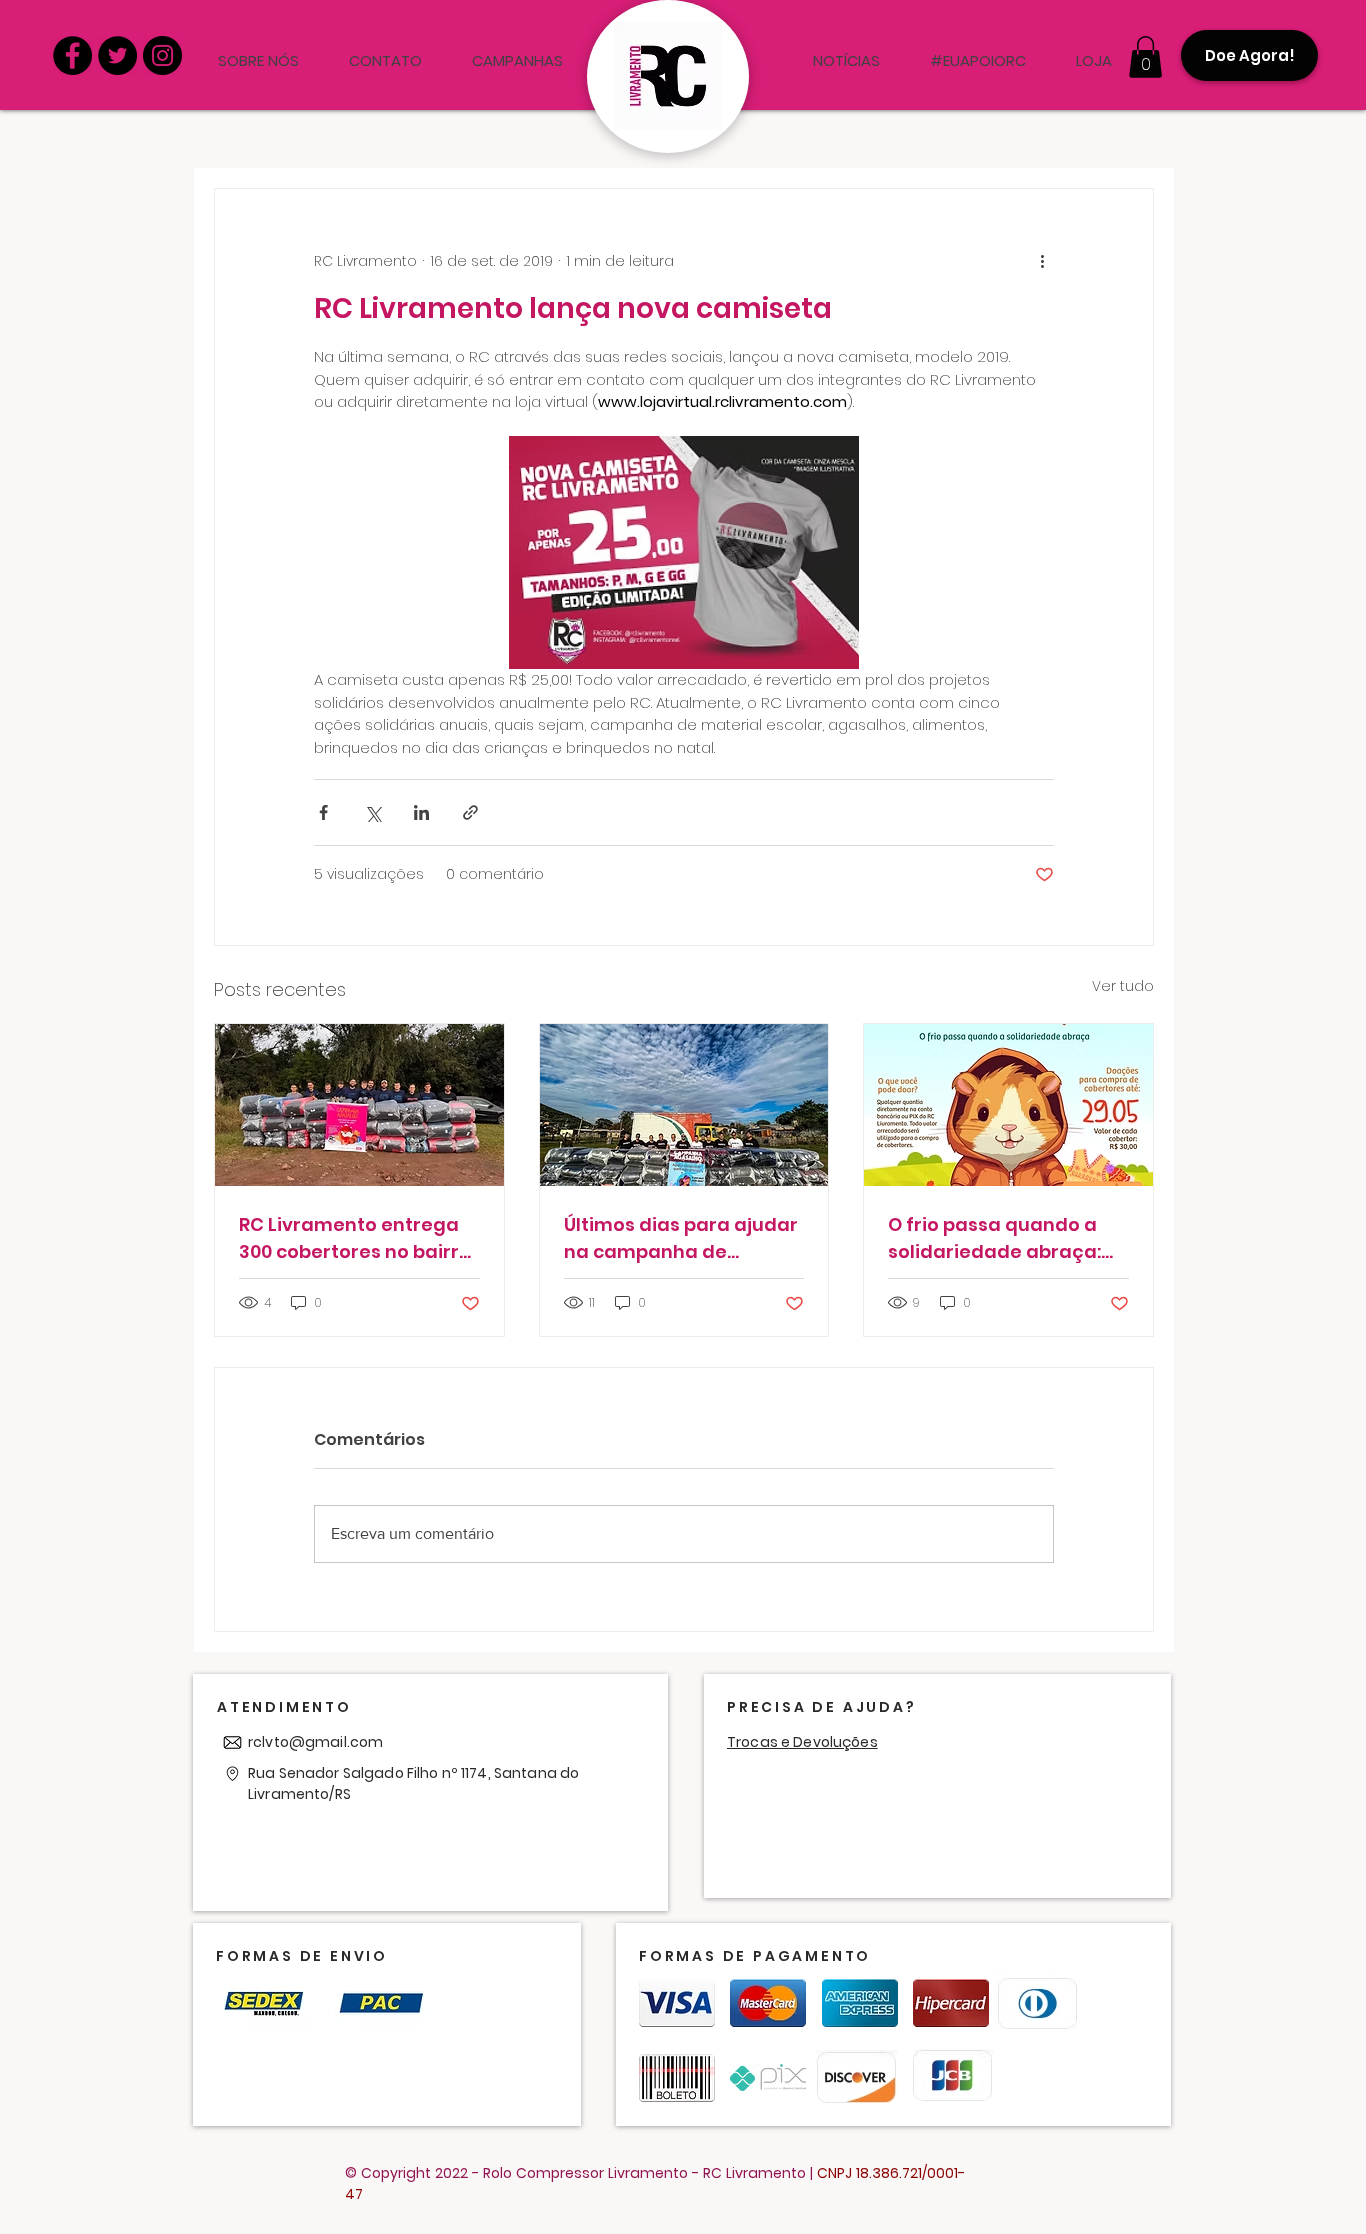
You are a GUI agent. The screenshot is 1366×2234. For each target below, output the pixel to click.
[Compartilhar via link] (470, 812)
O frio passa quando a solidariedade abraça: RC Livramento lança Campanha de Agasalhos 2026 (994, 1238)
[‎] (763, 61)
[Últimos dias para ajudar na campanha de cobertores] (684, 1105)
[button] (1145, 57)
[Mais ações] (1042, 261)
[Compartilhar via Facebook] (323, 812)
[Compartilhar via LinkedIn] (421, 812)
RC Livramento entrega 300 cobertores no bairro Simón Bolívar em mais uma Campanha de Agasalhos (355, 1238)
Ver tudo (1123, 986)
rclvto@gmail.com (315, 1742)
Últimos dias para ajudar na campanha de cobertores (681, 1238)
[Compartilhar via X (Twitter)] (372, 812)
